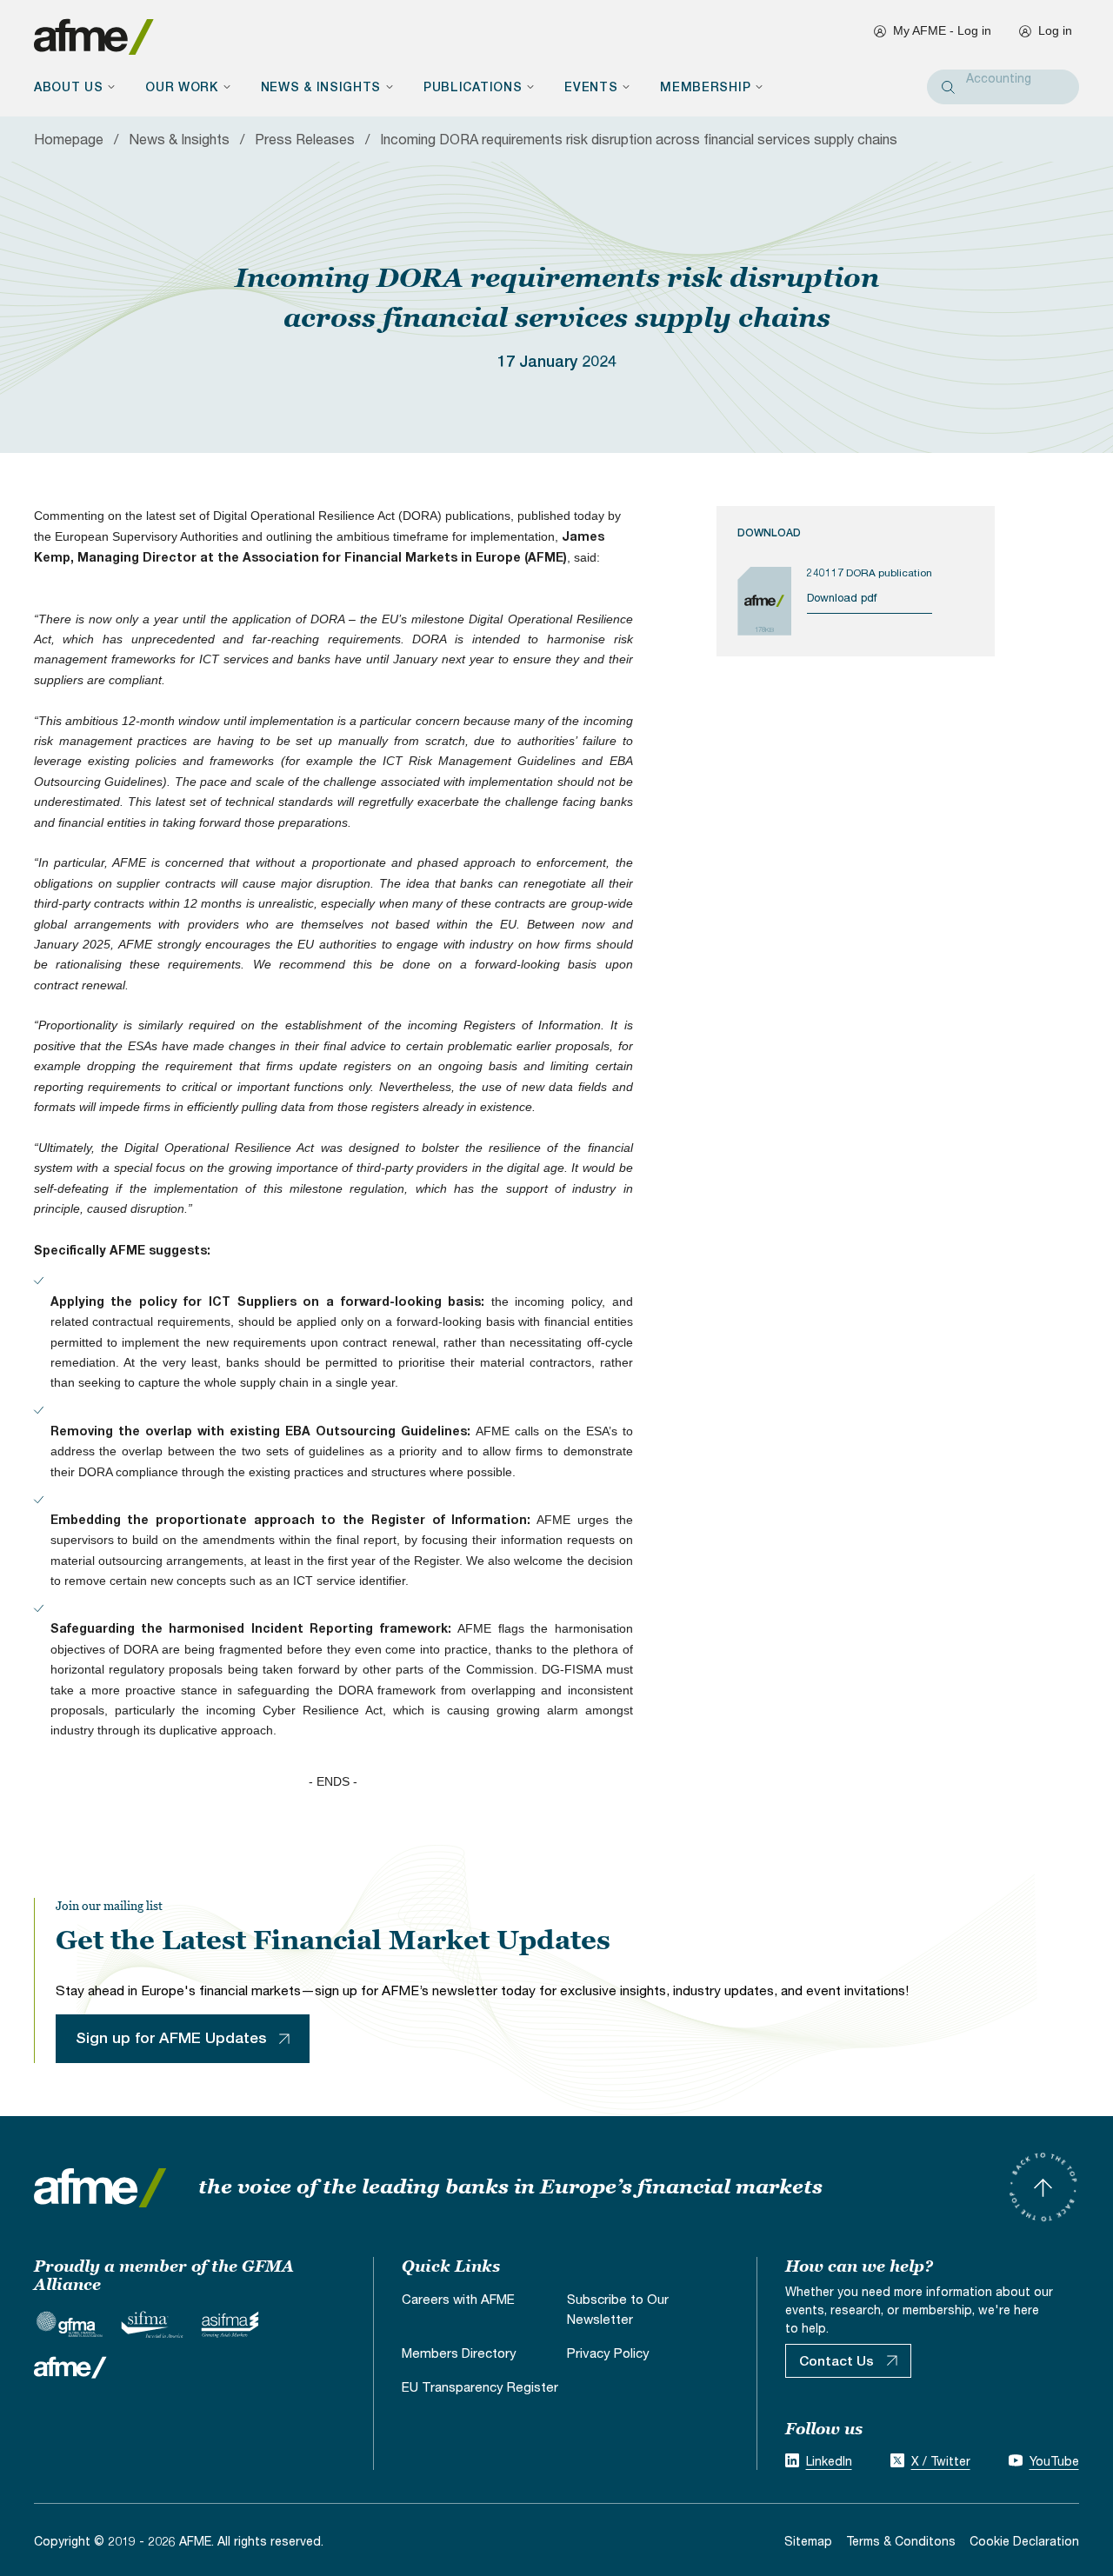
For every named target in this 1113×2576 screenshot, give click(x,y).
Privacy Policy (608, 2353)
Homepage (69, 139)
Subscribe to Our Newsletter (618, 2309)
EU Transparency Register (480, 2386)
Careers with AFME (458, 2299)
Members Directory (459, 2353)
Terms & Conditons (901, 2541)
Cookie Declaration (1024, 2541)
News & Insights (179, 139)
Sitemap (808, 2541)
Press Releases (305, 139)
